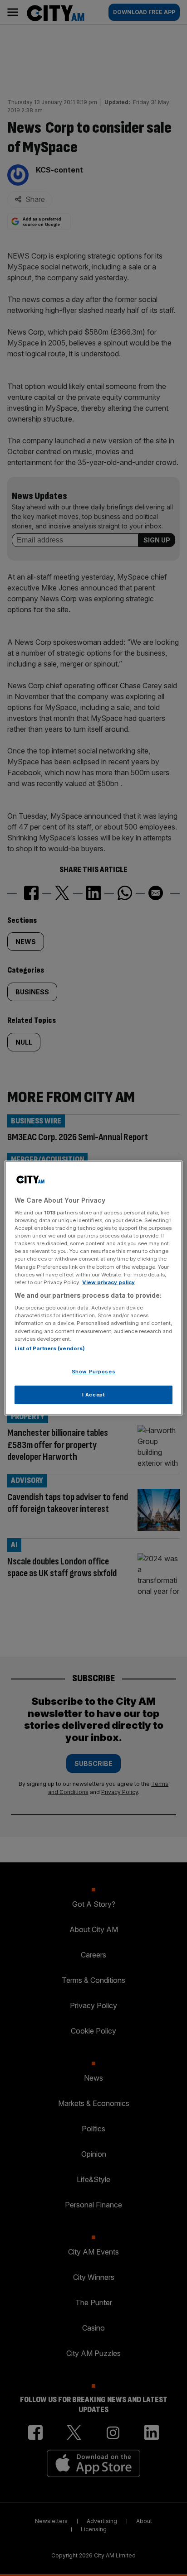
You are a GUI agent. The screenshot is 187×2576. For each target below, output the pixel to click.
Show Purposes (93, 1372)
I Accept (94, 1395)
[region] (93, 1288)
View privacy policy (108, 1282)
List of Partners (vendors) (50, 1348)
